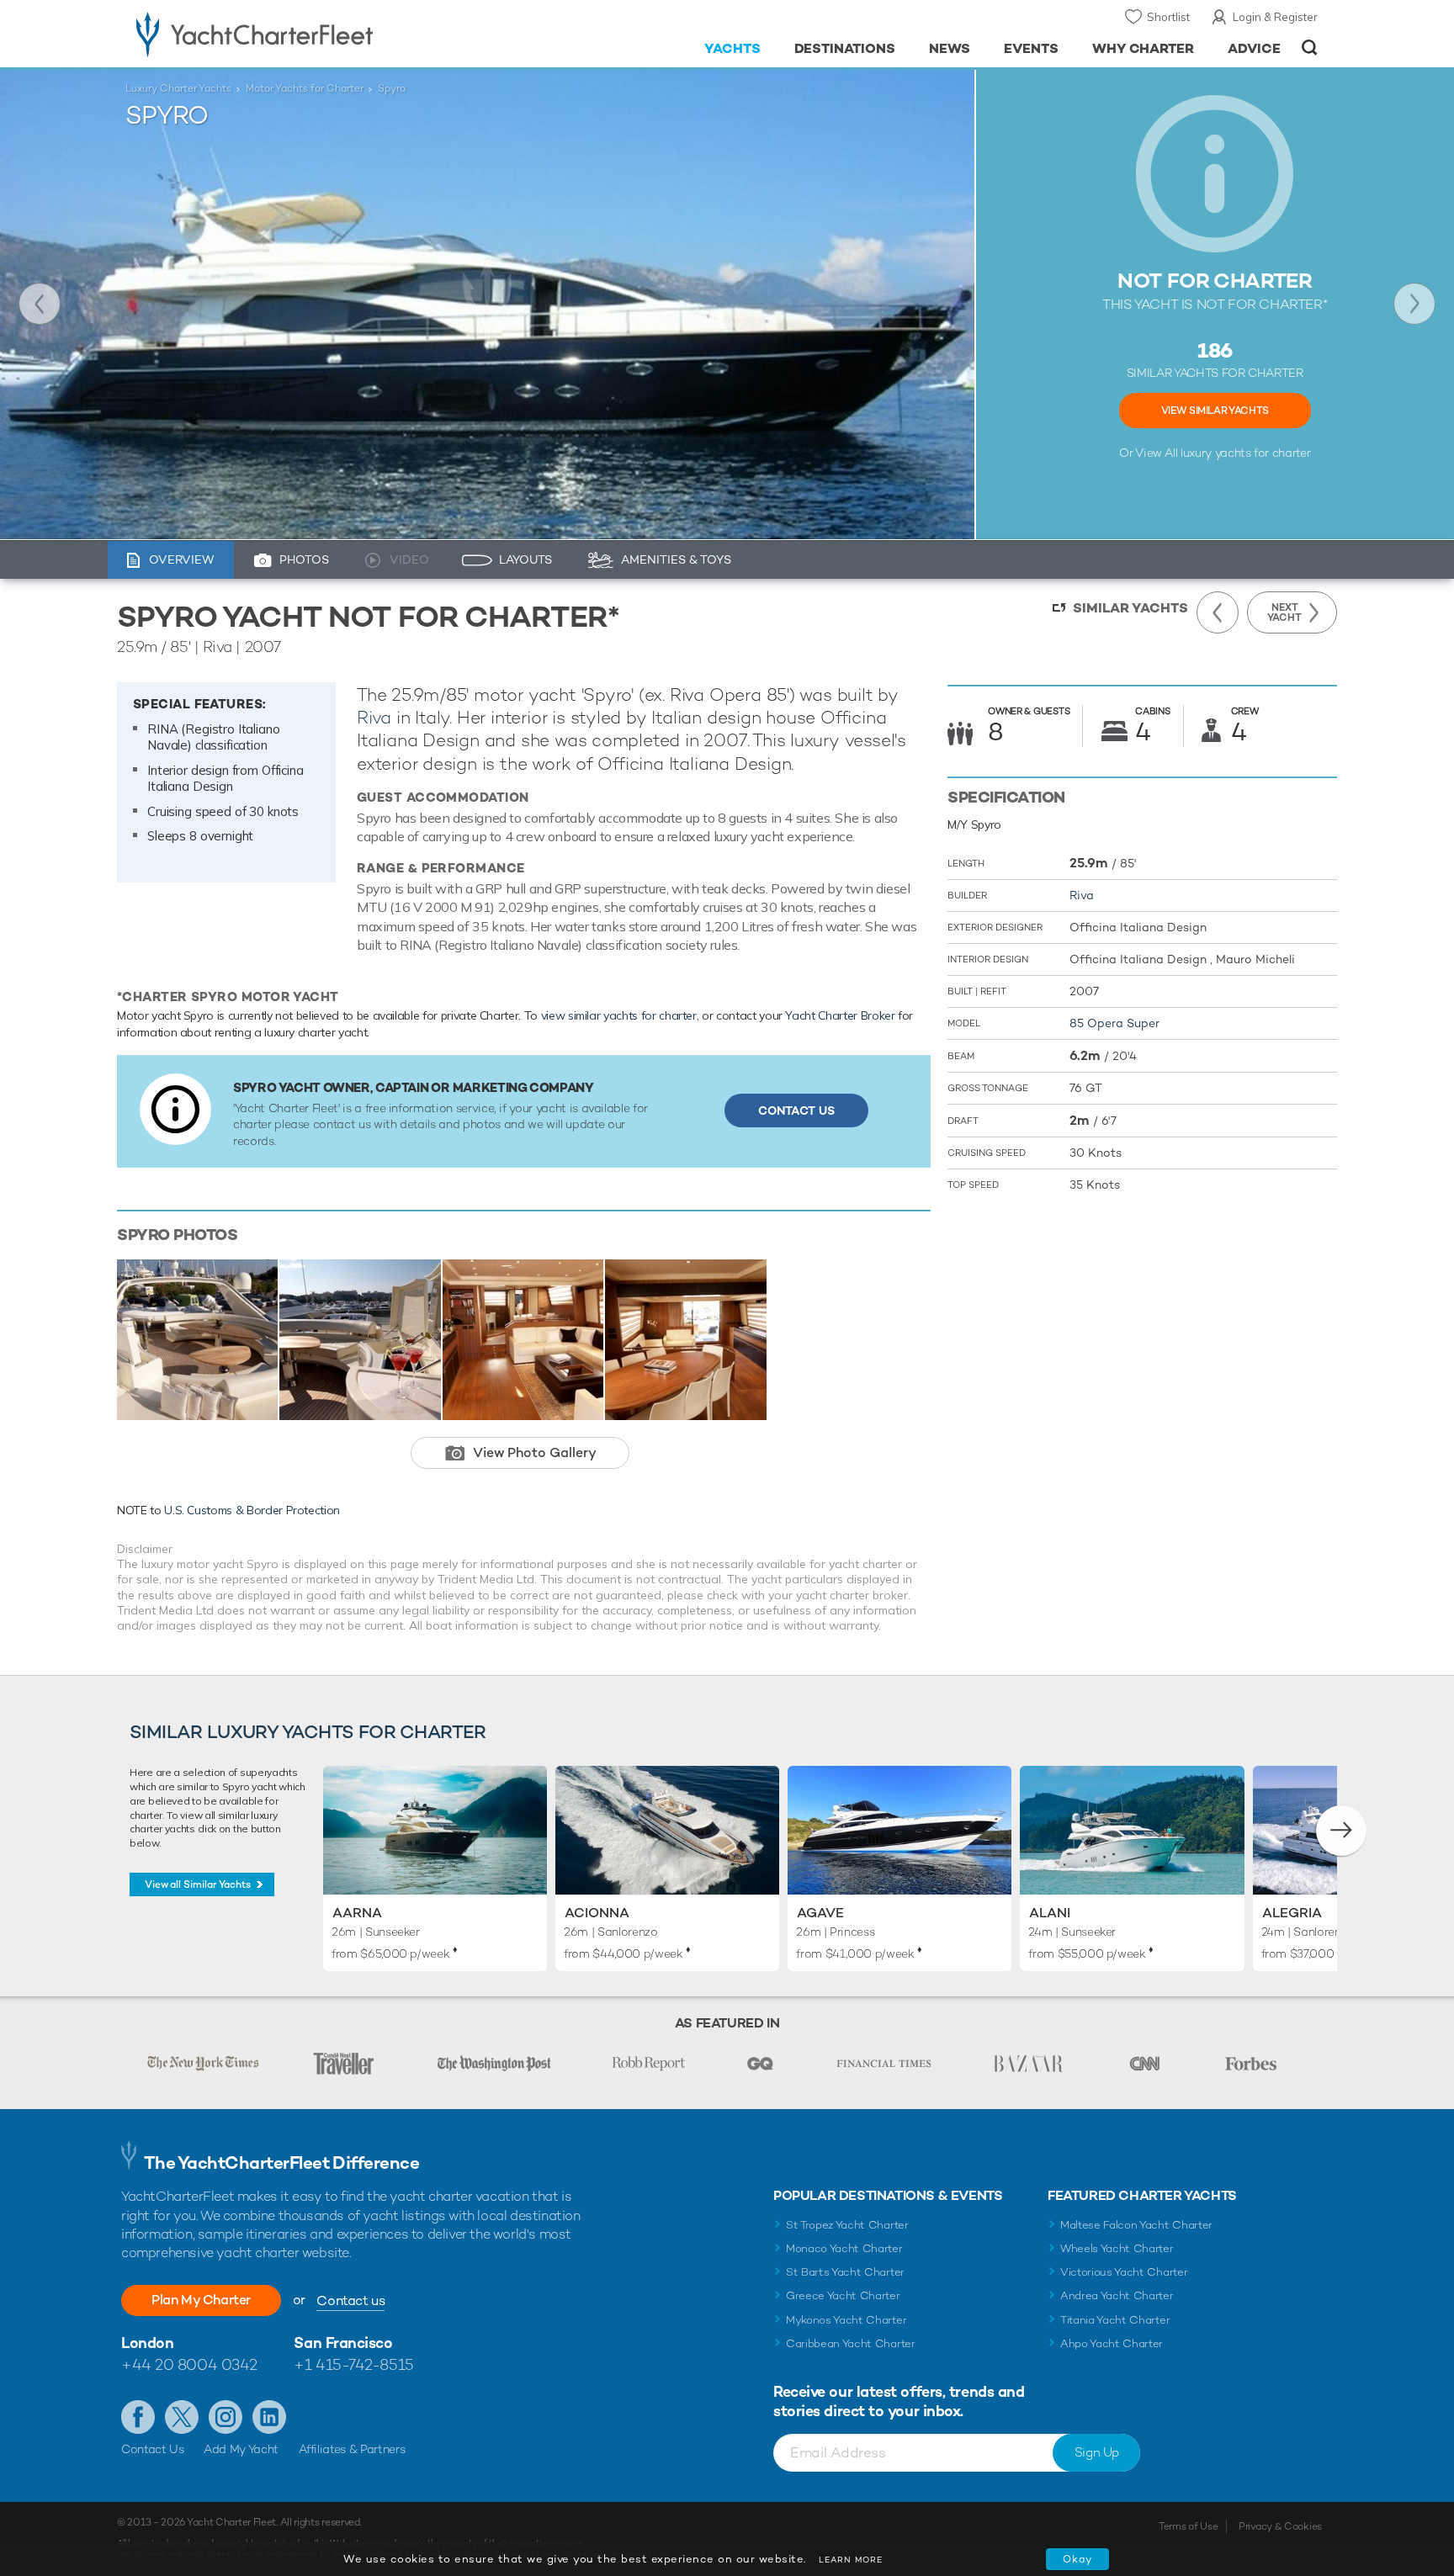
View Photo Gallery (535, 1452)
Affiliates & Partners (352, 2449)
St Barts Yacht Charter (845, 2272)
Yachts (732, 48)
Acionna (597, 1913)
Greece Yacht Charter (843, 2295)
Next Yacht (1414, 304)
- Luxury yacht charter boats (308, 34)
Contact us (350, 2300)
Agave (820, 1913)
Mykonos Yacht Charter (846, 2320)
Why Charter (1144, 48)
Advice (1254, 48)
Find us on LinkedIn (269, 2417)
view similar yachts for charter (619, 1015)
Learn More (851, 2560)
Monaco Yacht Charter (844, 2248)
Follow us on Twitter (182, 2417)
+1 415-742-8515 (353, 2364)
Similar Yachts (1130, 608)
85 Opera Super (1114, 1023)
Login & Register (1275, 17)
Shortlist (1168, 17)
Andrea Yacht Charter (1117, 2295)
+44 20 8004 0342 (189, 2364)
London (147, 2343)
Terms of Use (1188, 2526)
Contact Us (796, 1110)
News (950, 48)
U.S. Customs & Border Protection (252, 1510)
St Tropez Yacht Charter (847, 2225)
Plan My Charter (201, 2300)
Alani (1050, 1913)
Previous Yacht (40, 304)
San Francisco (343, 2343)
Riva (374, 717)
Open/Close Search (1310, 48)
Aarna (357, 1913)
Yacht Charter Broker (840, 1015)
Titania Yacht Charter (1115, 2320)
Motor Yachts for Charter (305, 88)
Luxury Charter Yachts (178, 88)
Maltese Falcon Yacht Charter (1136, 2225)
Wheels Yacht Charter (1117, 2248)
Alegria (1292, 1913)
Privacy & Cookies (1280, 2526)
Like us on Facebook (138, 2417)
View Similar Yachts (1215, 411)
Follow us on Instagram (226, 2417)
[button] (1341, 1831)
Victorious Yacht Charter (1124, 2272)
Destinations (845, 48)
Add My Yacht (241, 2449)
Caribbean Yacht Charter (851, 2343)
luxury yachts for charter (1245, 453)
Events (1031, 48)
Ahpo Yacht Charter (1112, 2343)
